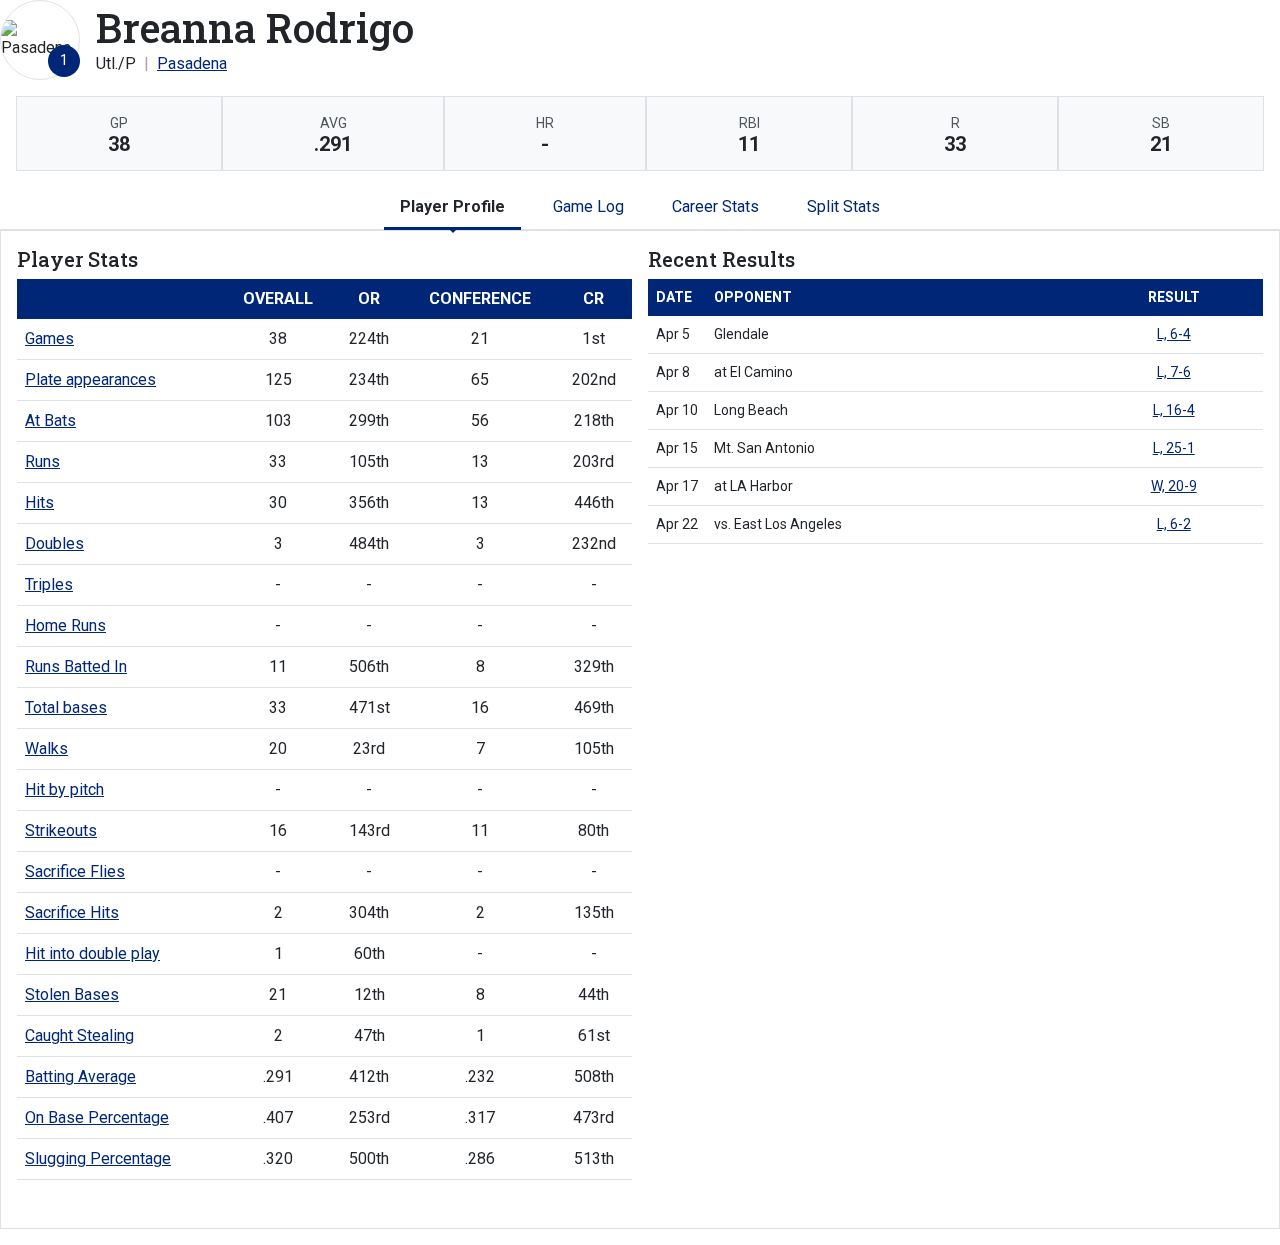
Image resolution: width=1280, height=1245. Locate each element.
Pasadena (192, 63)
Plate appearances (90, 379)
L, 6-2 (1174, 524)
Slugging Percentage (98, 1158)
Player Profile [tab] (452, 206)
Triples (49, 584)
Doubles (54, 543)
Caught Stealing (79, 1035)
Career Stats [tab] (715, 206)
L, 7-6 (1174, 372)
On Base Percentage (97, 1117)
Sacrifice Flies (75, 871)
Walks (46, 748)
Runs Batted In (76, 666)
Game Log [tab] (588, 206)
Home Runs (65, 625)
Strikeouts (61, 830)
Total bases (66, 707)
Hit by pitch (64, 789)
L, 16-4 (1174, 410)
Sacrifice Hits (72, 912)
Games (49, 338)
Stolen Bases (72, 994)
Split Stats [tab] (843, 206)
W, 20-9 (1174, 486)
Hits (39, 502)
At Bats (50, 420)
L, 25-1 (1174, 448)
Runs (42, 461)
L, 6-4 (1174, 334)
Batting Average (80, 1076)
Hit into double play (92, 953)
